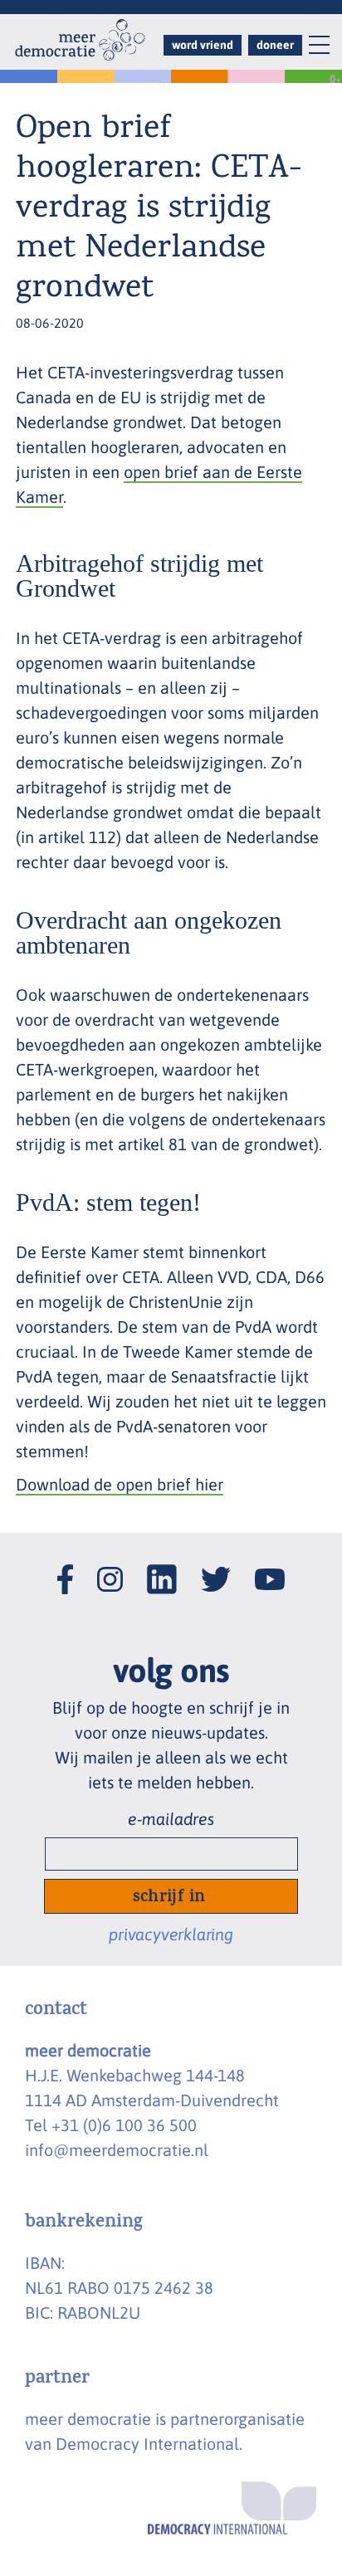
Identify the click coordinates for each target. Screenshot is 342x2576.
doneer (275, 45)
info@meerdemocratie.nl (117, 2150)
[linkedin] (162, 1562)
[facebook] (65, 1562)
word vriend (203, 45)
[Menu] (311, 48)
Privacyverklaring (171, 1934)
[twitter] (216, 1565)
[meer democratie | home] (80, 40)
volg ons (171, 1670)
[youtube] (270, 1566)
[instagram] (110, 1565)
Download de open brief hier (120, 1484)
